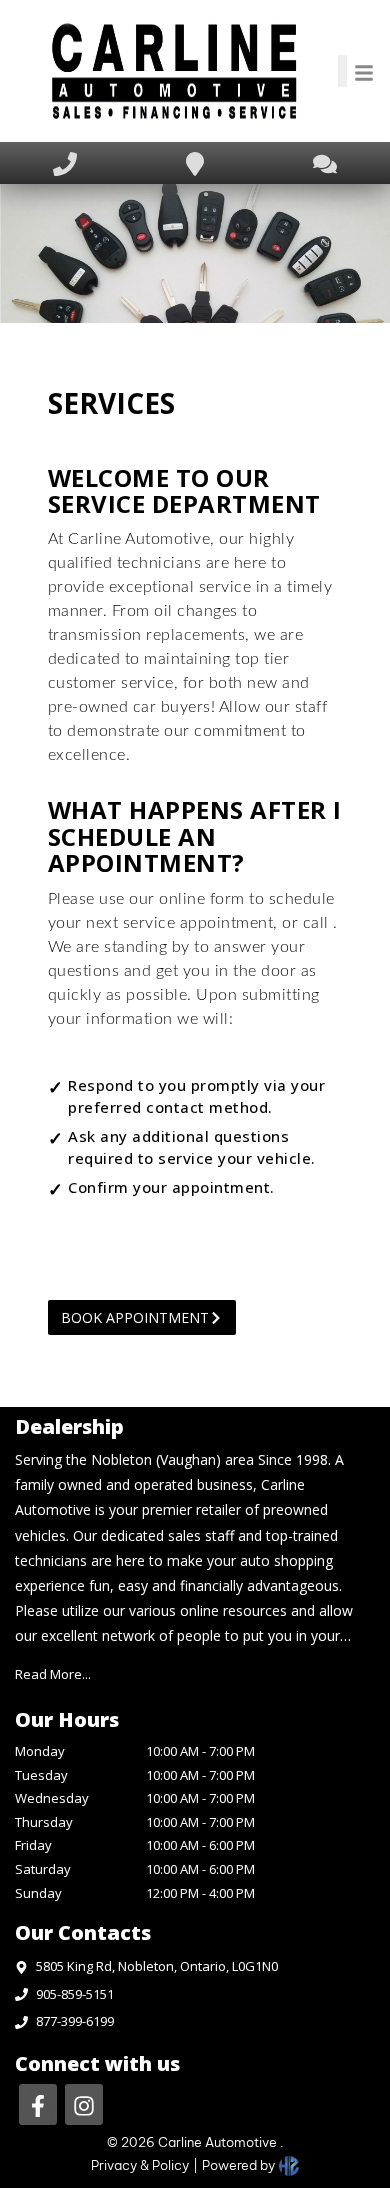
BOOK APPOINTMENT (135, 1317)
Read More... (53, 1674)
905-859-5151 (75, 1994)
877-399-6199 (75, 2021)
